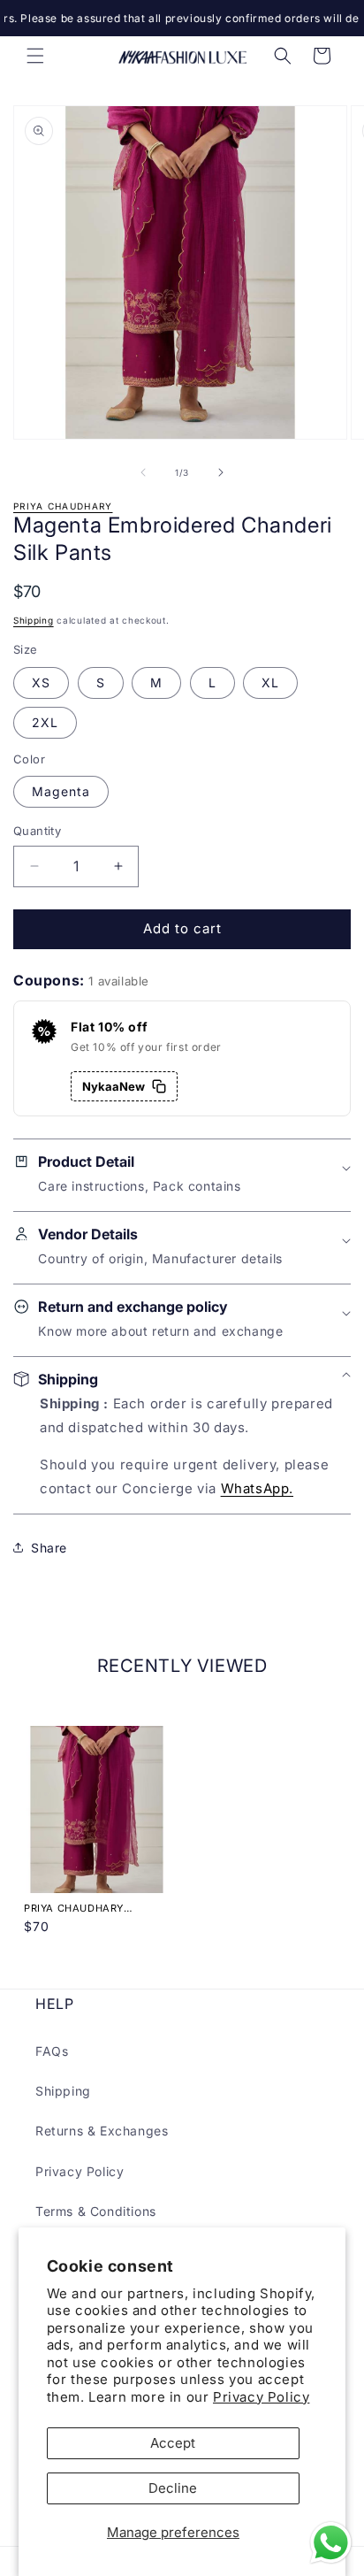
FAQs (52, 2051)
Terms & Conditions (96, 2211)
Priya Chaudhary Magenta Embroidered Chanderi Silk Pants (89, 1908)
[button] (35, 56)
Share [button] (49, 1548)
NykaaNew (114, 1086)
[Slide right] (221, 472)
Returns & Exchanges (102, 2131)
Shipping (34, 620)
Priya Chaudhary (63, 506)
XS (41, 682)
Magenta (61, 791)
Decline (173, 2488)
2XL (45, 722)
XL (270, 682)
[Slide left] (143, 472)
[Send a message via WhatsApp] (331, 2543)
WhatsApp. (257, 1488)
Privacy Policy (261, 2397)
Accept (173, 2443)
